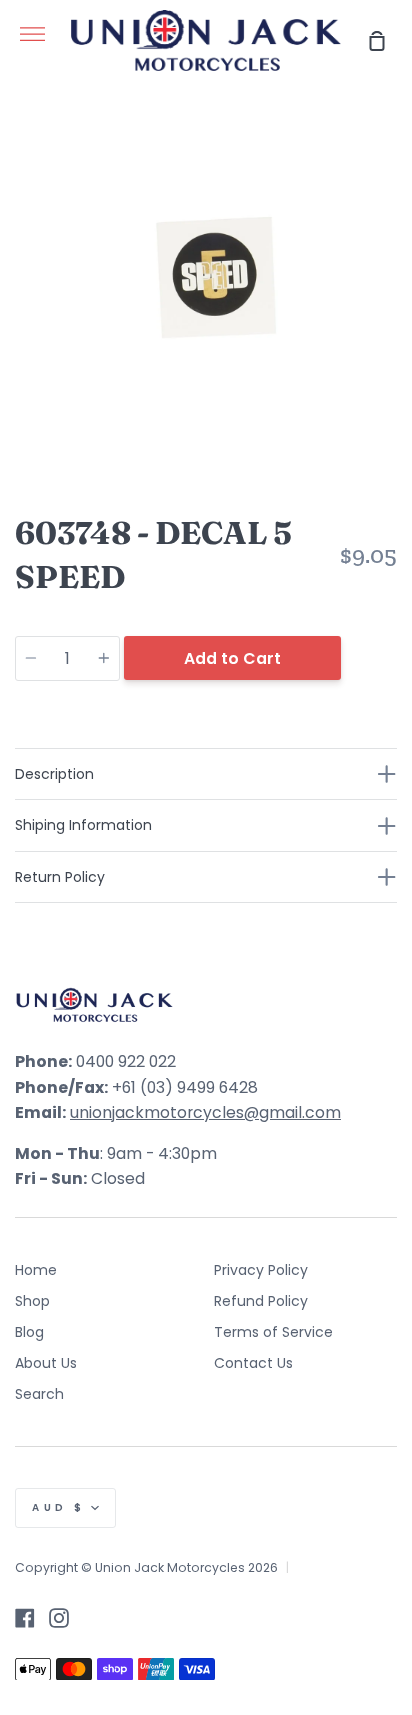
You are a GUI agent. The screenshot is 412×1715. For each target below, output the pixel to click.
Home (36, 1270)
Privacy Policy (261, 1270)
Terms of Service (273, 1332)
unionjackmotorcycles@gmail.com (205, 1112)
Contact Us (253, 1363)
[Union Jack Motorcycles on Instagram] (59, 1618)
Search (39, 1394)
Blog (29, 1332)
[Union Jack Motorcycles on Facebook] (25, 1618)
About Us (46, 1363)
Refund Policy (261, 1301)
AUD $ (59, 1507)
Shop (32, 1301)
